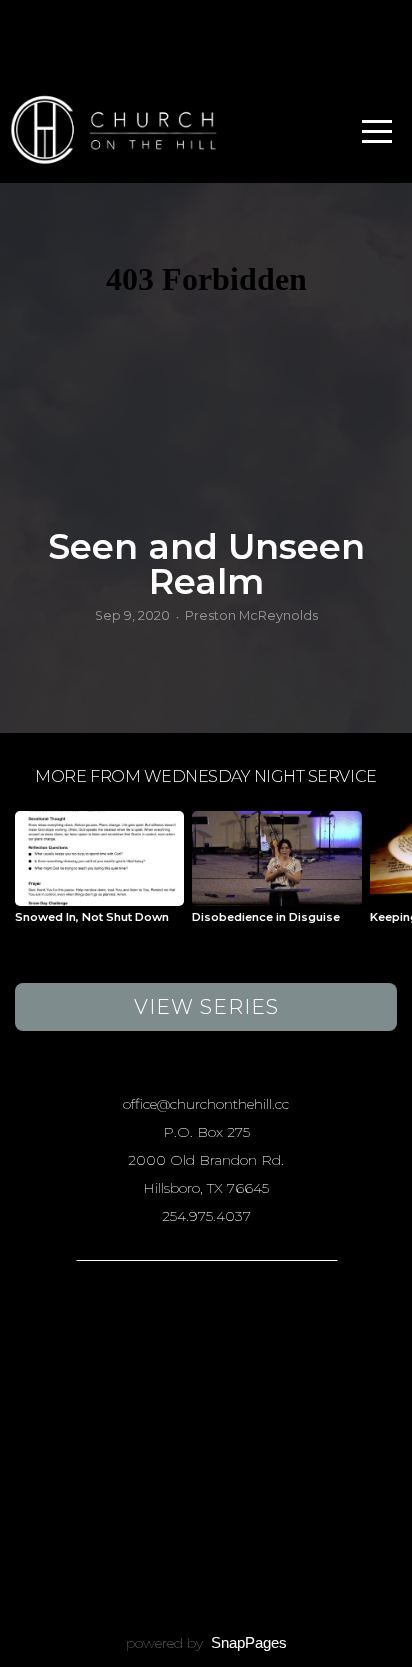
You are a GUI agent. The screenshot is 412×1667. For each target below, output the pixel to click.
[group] (99, 875)
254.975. (189, 1216)
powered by (206, 1643)
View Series (206, 1007)
